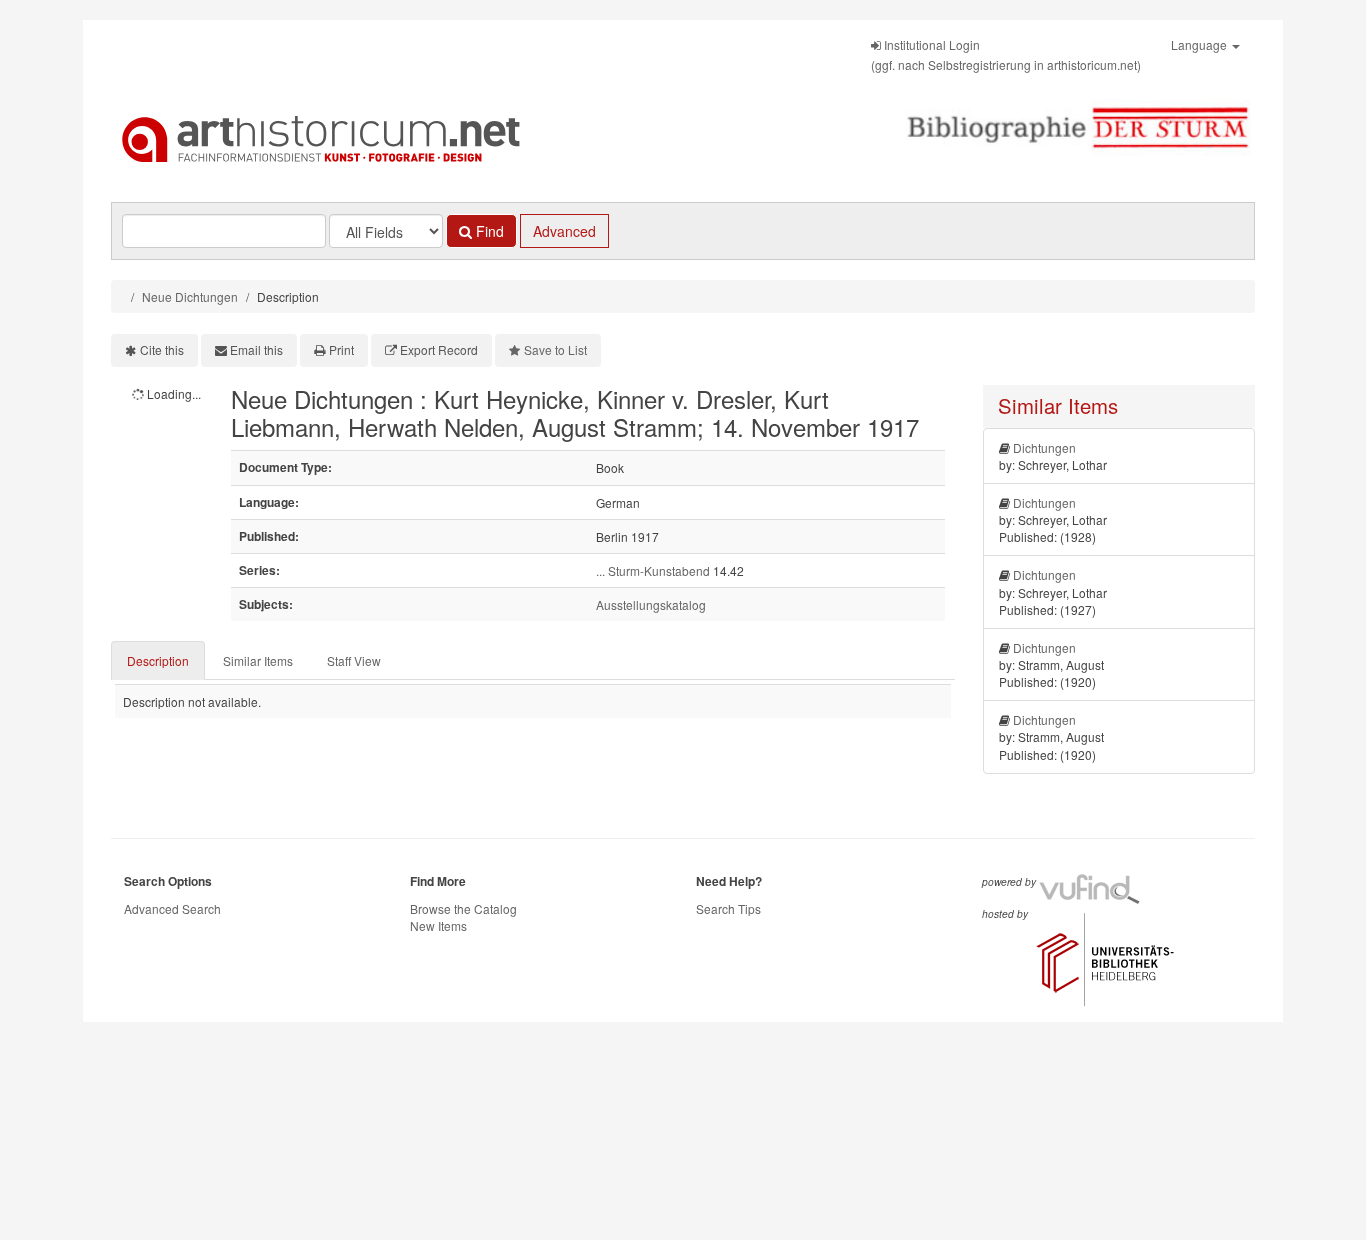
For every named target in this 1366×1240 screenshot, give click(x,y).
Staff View (354, 660)
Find (488, 231)
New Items (438, 925)
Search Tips (728, 908)
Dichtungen (1044, 447)
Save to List (555, 349)
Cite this (162, 349)
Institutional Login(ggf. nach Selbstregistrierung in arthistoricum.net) (1006, 54)
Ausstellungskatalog (651, 604)
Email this (256, 349)
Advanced (564, 231)
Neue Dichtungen (190, 296)
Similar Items (258, 660)
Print (341, 349)
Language (1200, 44)
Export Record (439, 349)
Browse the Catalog (463, 908)
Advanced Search (172, 908)
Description (158, 660)
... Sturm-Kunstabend (653, 570)
